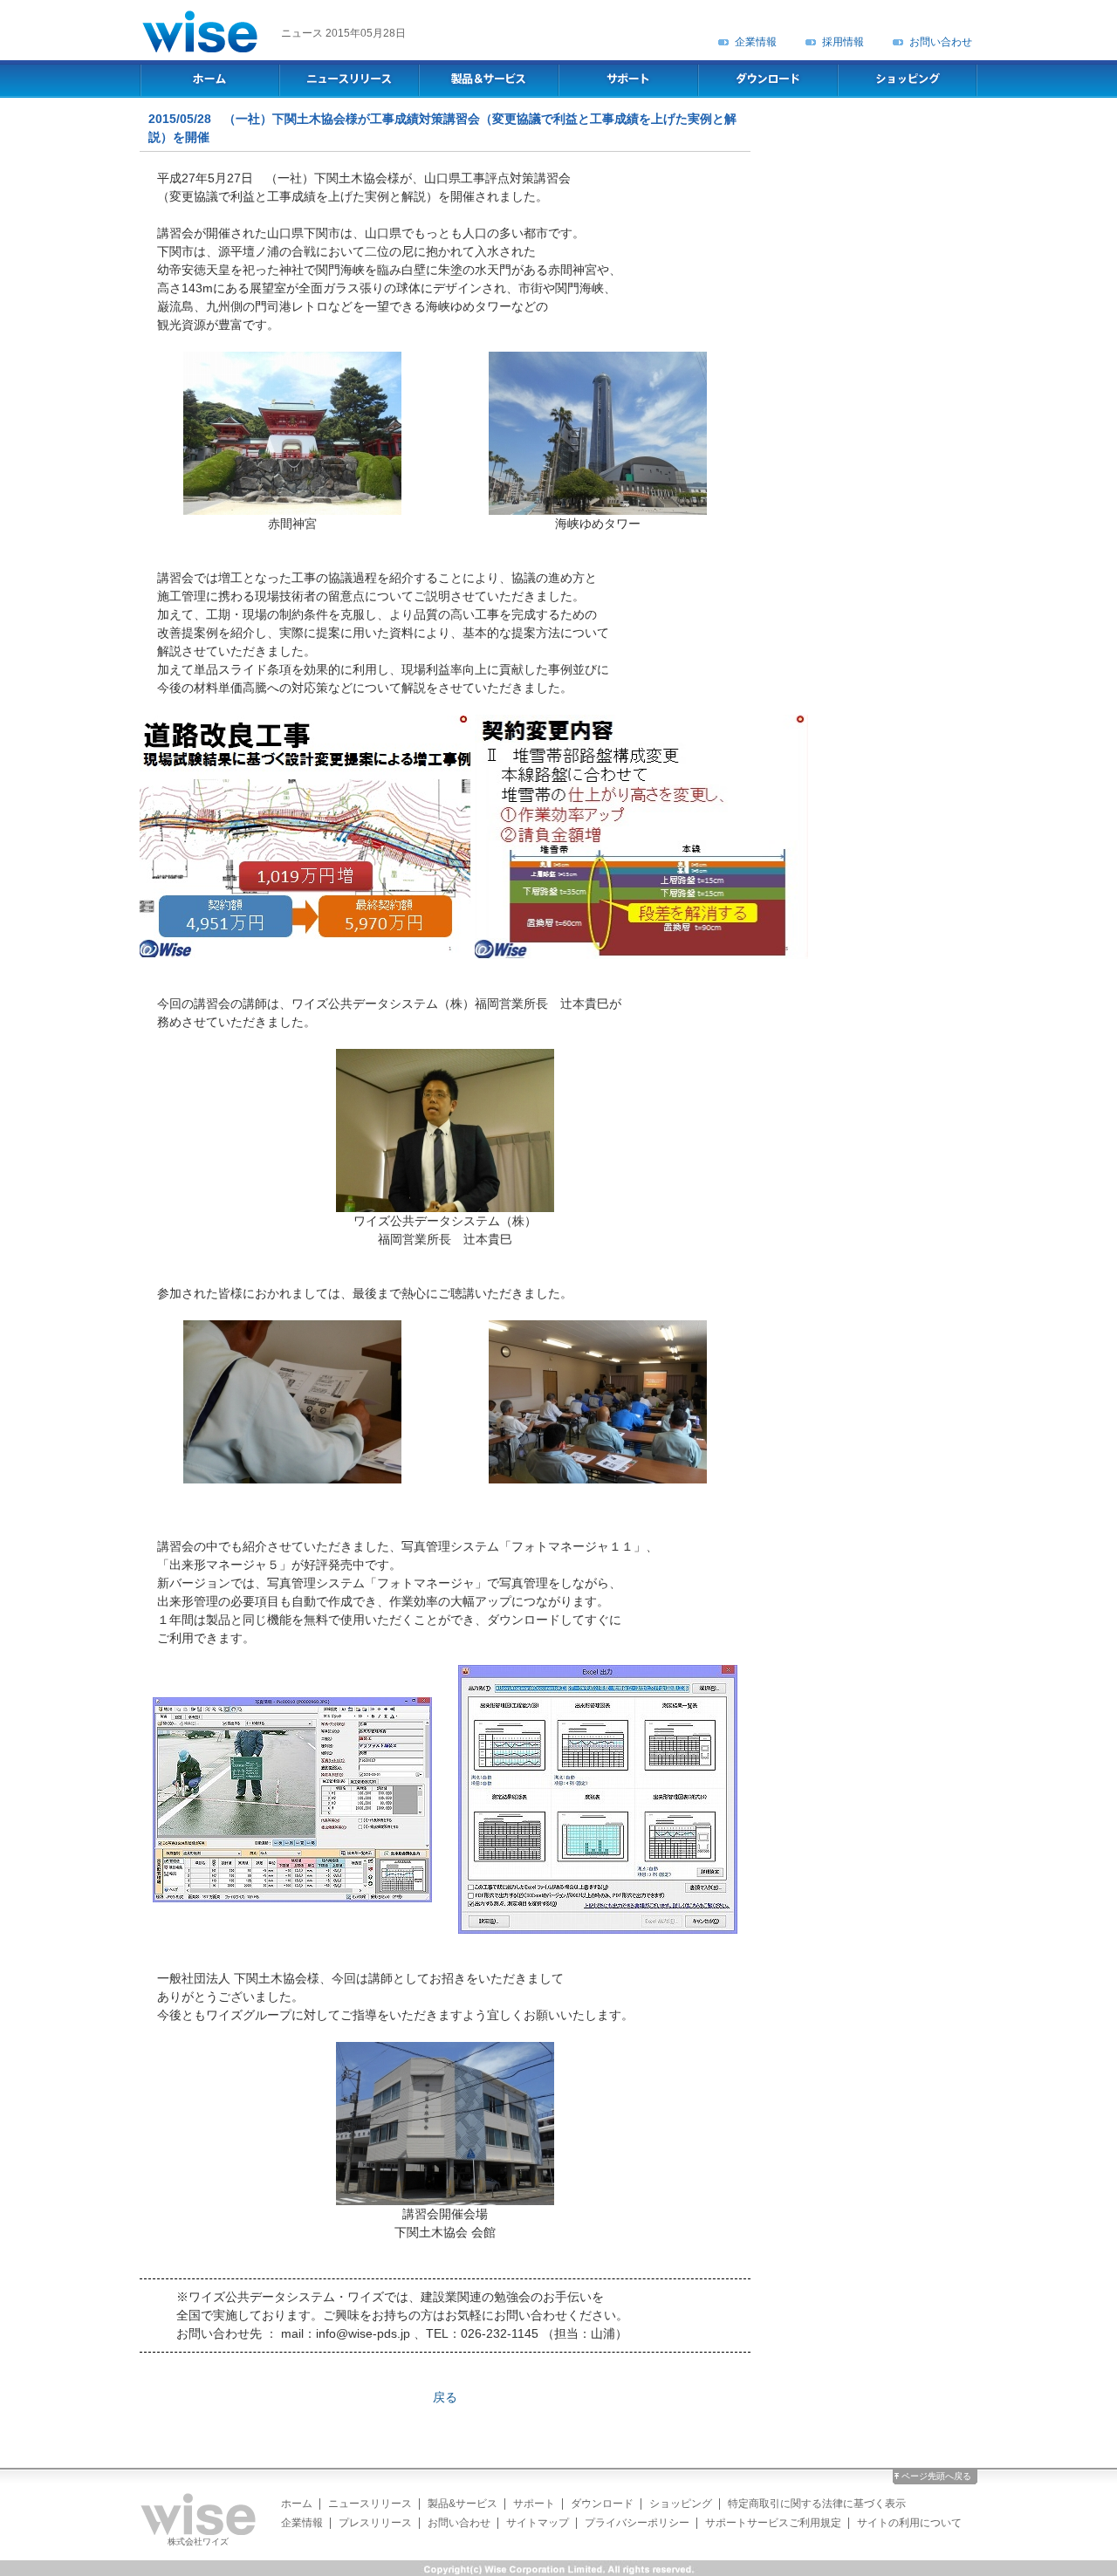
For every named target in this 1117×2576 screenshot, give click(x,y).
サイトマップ (538, 2523)
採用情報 (843, 42)
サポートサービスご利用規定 (773, 2523)
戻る (445, 2397)
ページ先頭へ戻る (936, 2476)
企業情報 (756, 42)
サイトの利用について (909, 2523)
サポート (534, 2504)
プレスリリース (375, 2523)
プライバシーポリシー (637, 2523)
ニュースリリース (370, 2504)
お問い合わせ (941, 42)
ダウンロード (602, 2504)
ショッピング (681, 2504)
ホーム (297, 2504)
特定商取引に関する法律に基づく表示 (817, 2504)
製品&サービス (463, 2504)
